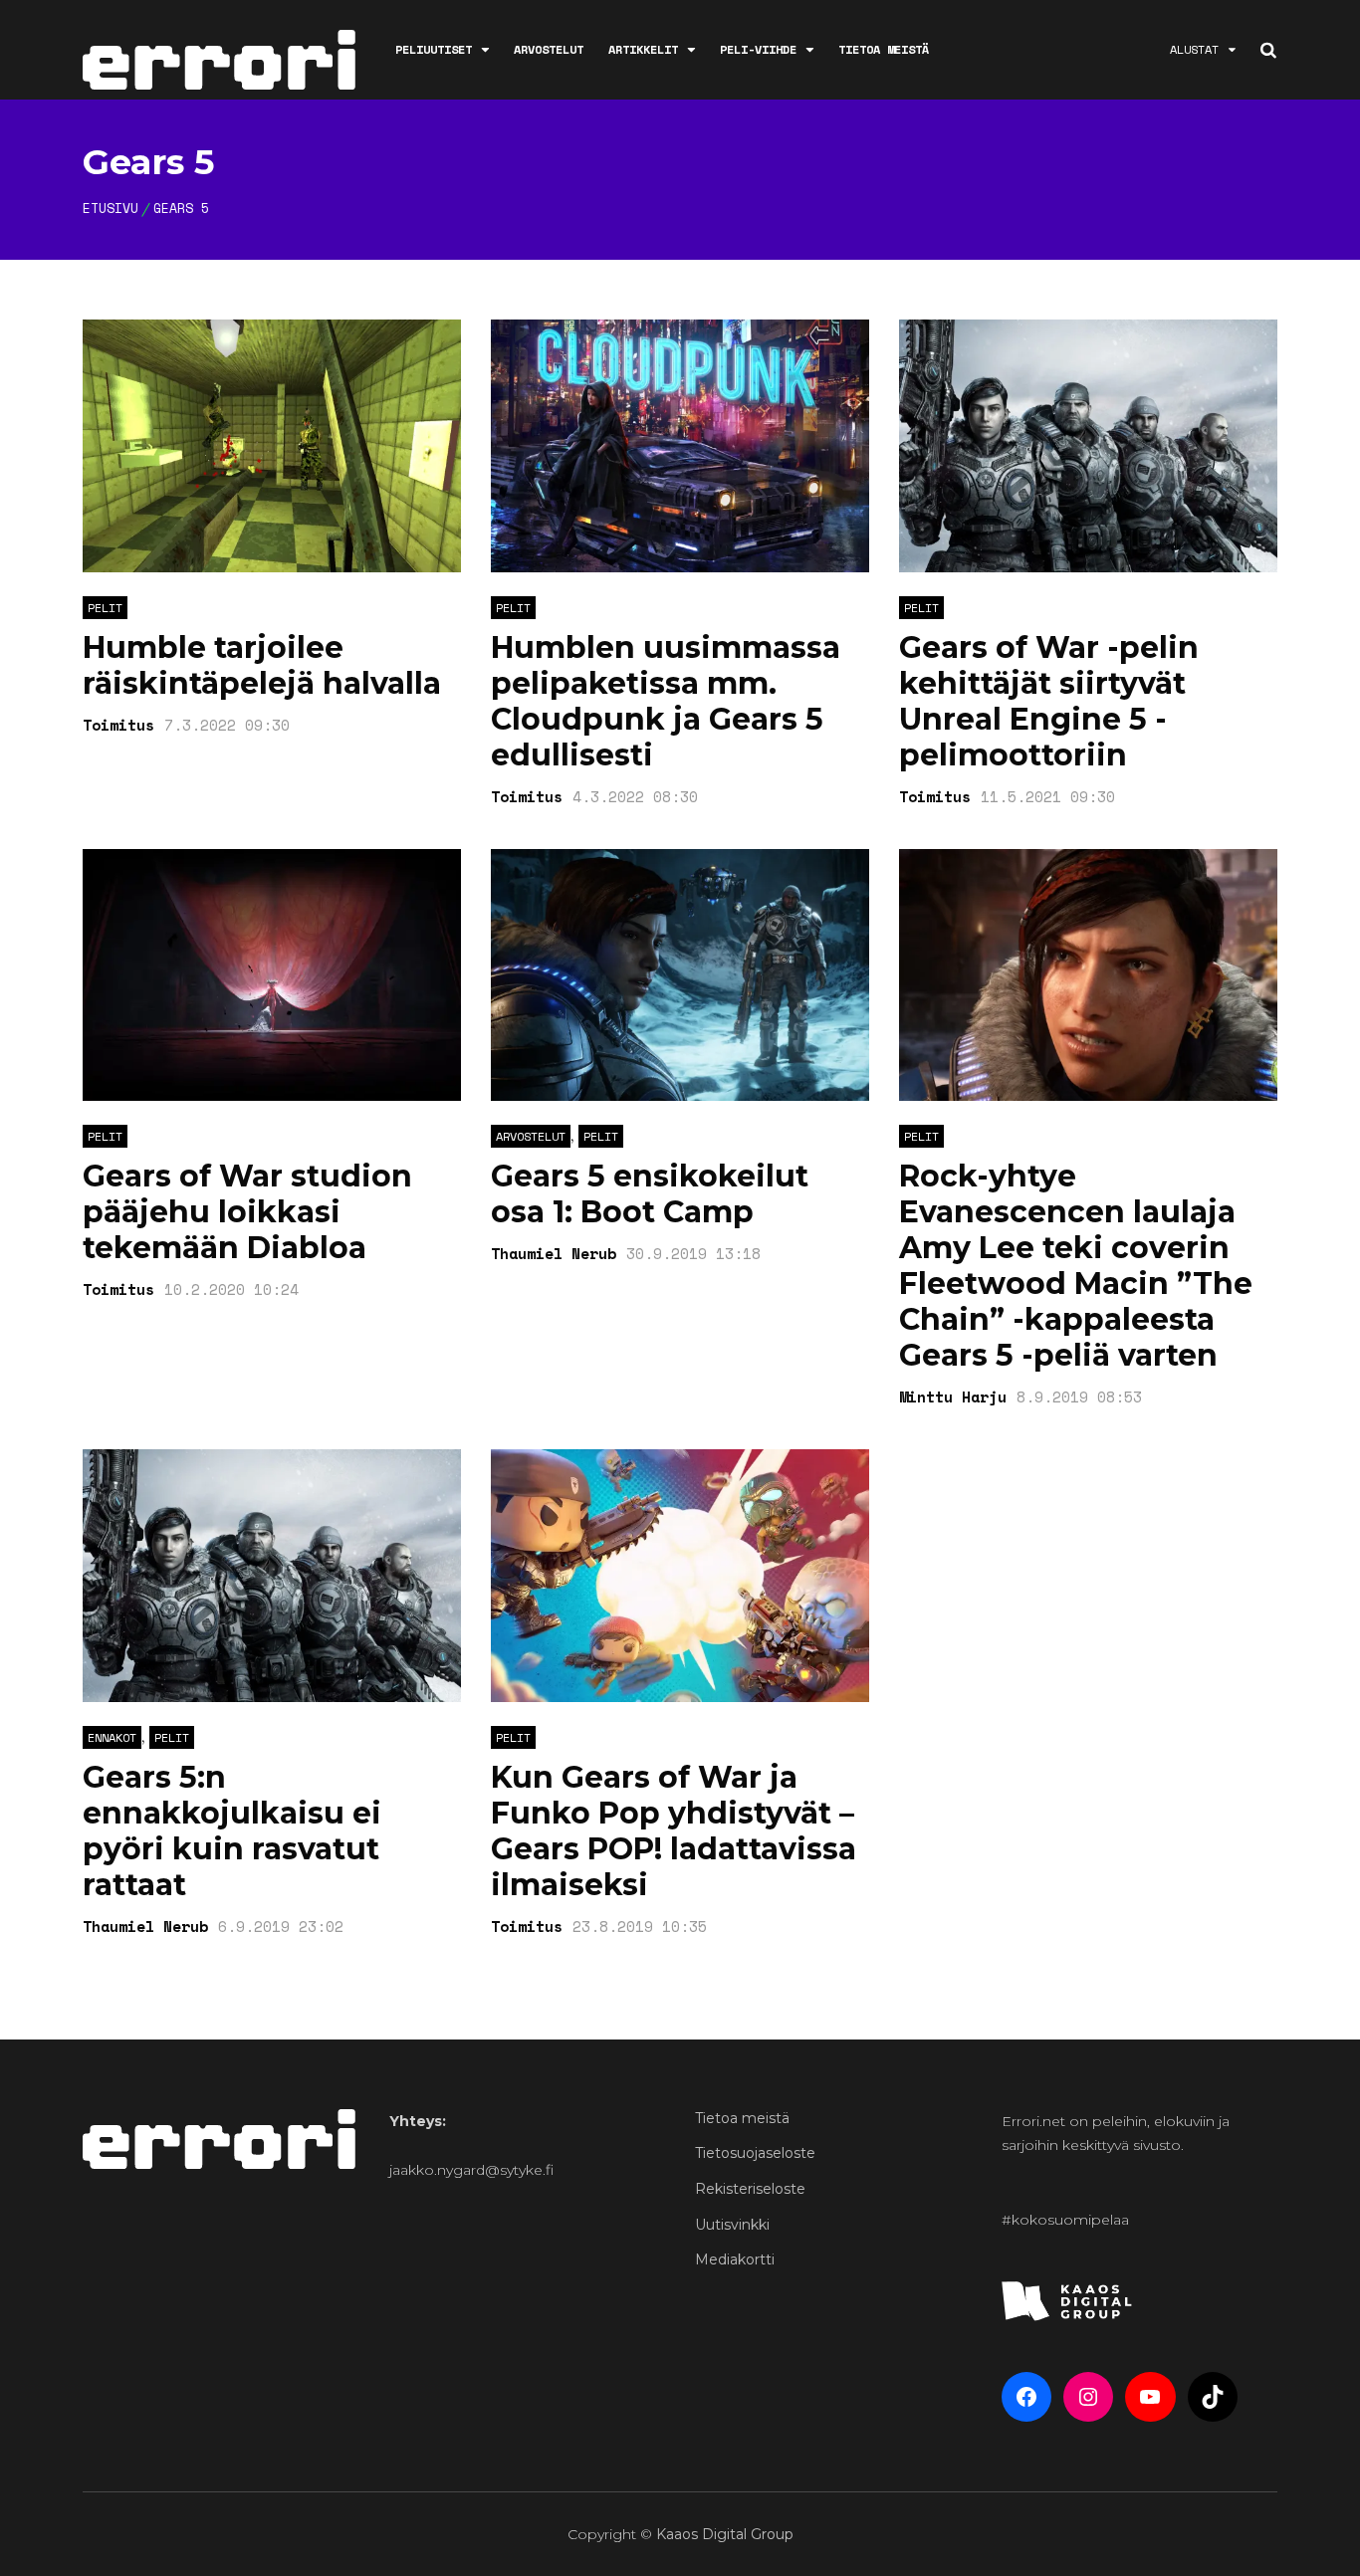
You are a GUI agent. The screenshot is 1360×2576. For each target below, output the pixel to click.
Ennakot (112, 1737)
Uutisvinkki (732, 2225)
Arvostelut (549, 49)
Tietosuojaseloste (755, 2153)
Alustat (1194, 49)
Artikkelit (643, 49)
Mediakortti (735, 2259)
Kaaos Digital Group (725, 2534)
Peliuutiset (434, 49)
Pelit (105, 608)
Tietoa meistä (884, 49)
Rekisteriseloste (750, 2189)
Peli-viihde (758, 49)
